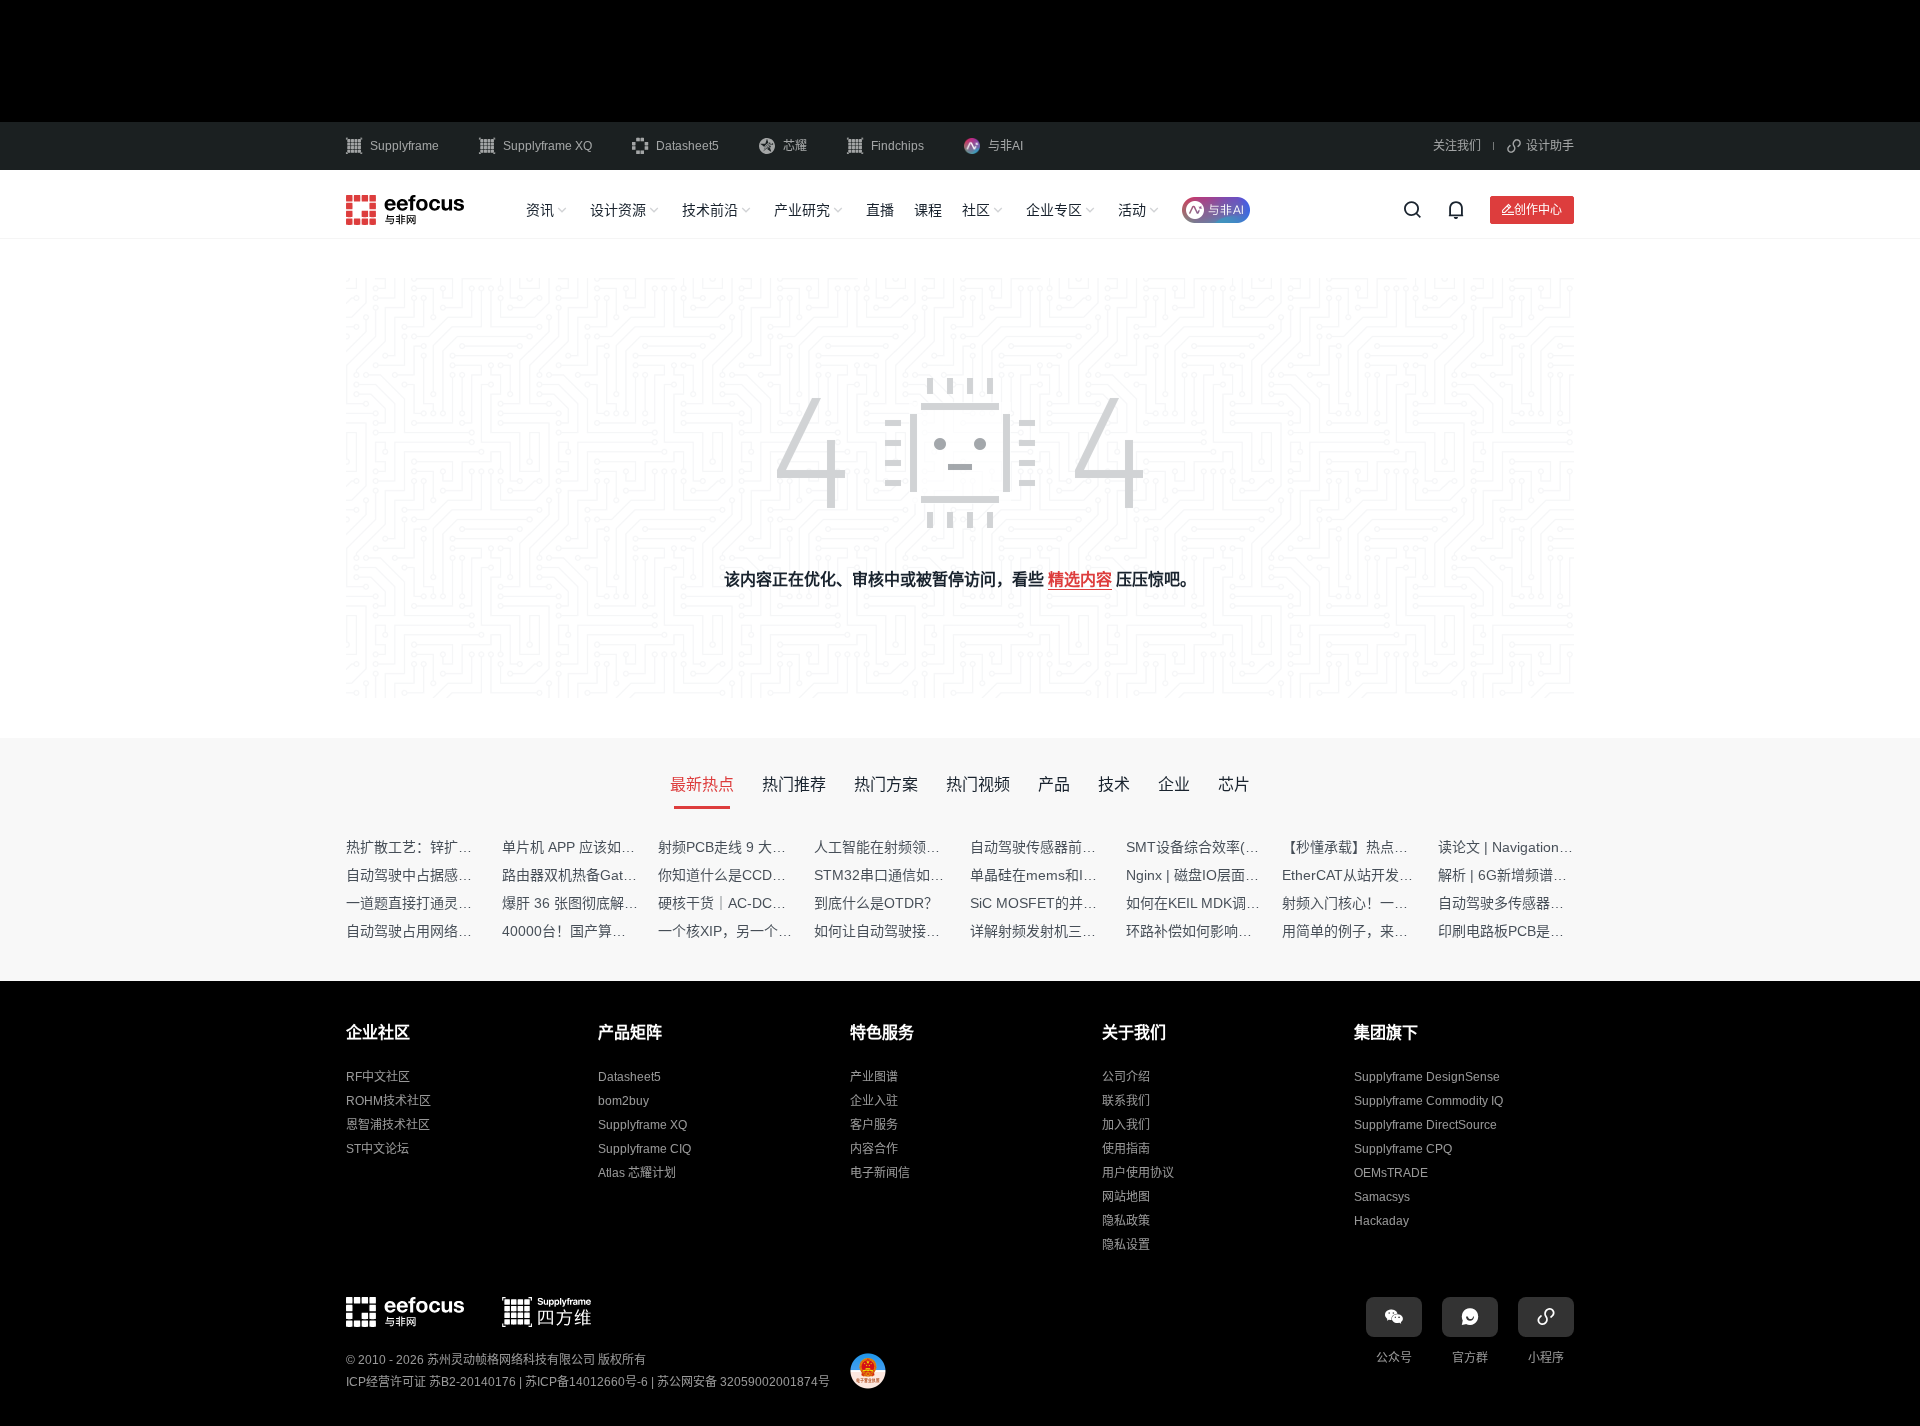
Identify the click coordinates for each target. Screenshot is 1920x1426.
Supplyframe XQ (547, 146)
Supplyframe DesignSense (1427, 1077)
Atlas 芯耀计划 (637, 1173)
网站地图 (1126, 1197)
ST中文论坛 (377, 1149)
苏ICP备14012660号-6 (586, 1382)
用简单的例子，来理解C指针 (1371, 931)
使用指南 (1126, 1149)
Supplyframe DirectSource (1425, 1125)
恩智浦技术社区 (388, 1125)
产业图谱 (874, 1077)
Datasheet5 (687, 146)
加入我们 (1126, 1125)
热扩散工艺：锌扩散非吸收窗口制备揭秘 (472, 847)
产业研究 (802, 210)
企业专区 (1054, 210)
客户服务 (874, 1125)
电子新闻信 (880, 1173)
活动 (1132, 210)
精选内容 (1080, 579)
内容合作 (874, 1149)
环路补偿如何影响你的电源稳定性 (1231, 931)
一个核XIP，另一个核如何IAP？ (757, 931)
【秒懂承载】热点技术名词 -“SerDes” (1399, 847)
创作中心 (1538, 209)
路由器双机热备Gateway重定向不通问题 (628, 875)
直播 (880, 210)
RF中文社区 (378, 1077)
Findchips (897, 146)
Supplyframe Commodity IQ (1428, 1101)
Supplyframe (404, 146)
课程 (928, 210)
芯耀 (795, 146)
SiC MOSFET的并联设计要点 (1061, 903)
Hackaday (1381, 1221)
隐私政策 (1126, 1221)
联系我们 (1126, 1101)
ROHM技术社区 (388, 1101)
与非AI (1005, 146)
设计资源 (618, 210)
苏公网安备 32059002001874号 (743, 1382)
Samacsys (1382, 1197)
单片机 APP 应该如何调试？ (589, 847)
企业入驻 (874, 1101)
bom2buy (623, 1101)
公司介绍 (1126, 1077)
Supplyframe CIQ (644, 1149)
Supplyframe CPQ (1403, 1149)
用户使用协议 (1138, 1173)
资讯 (540, 210)
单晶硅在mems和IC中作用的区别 (1073, 875)
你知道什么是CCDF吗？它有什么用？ (775, 875)
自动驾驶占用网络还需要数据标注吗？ (465, 931)
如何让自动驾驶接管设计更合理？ (919, 931)
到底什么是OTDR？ (876, 903)
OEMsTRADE (1391, 1173)
